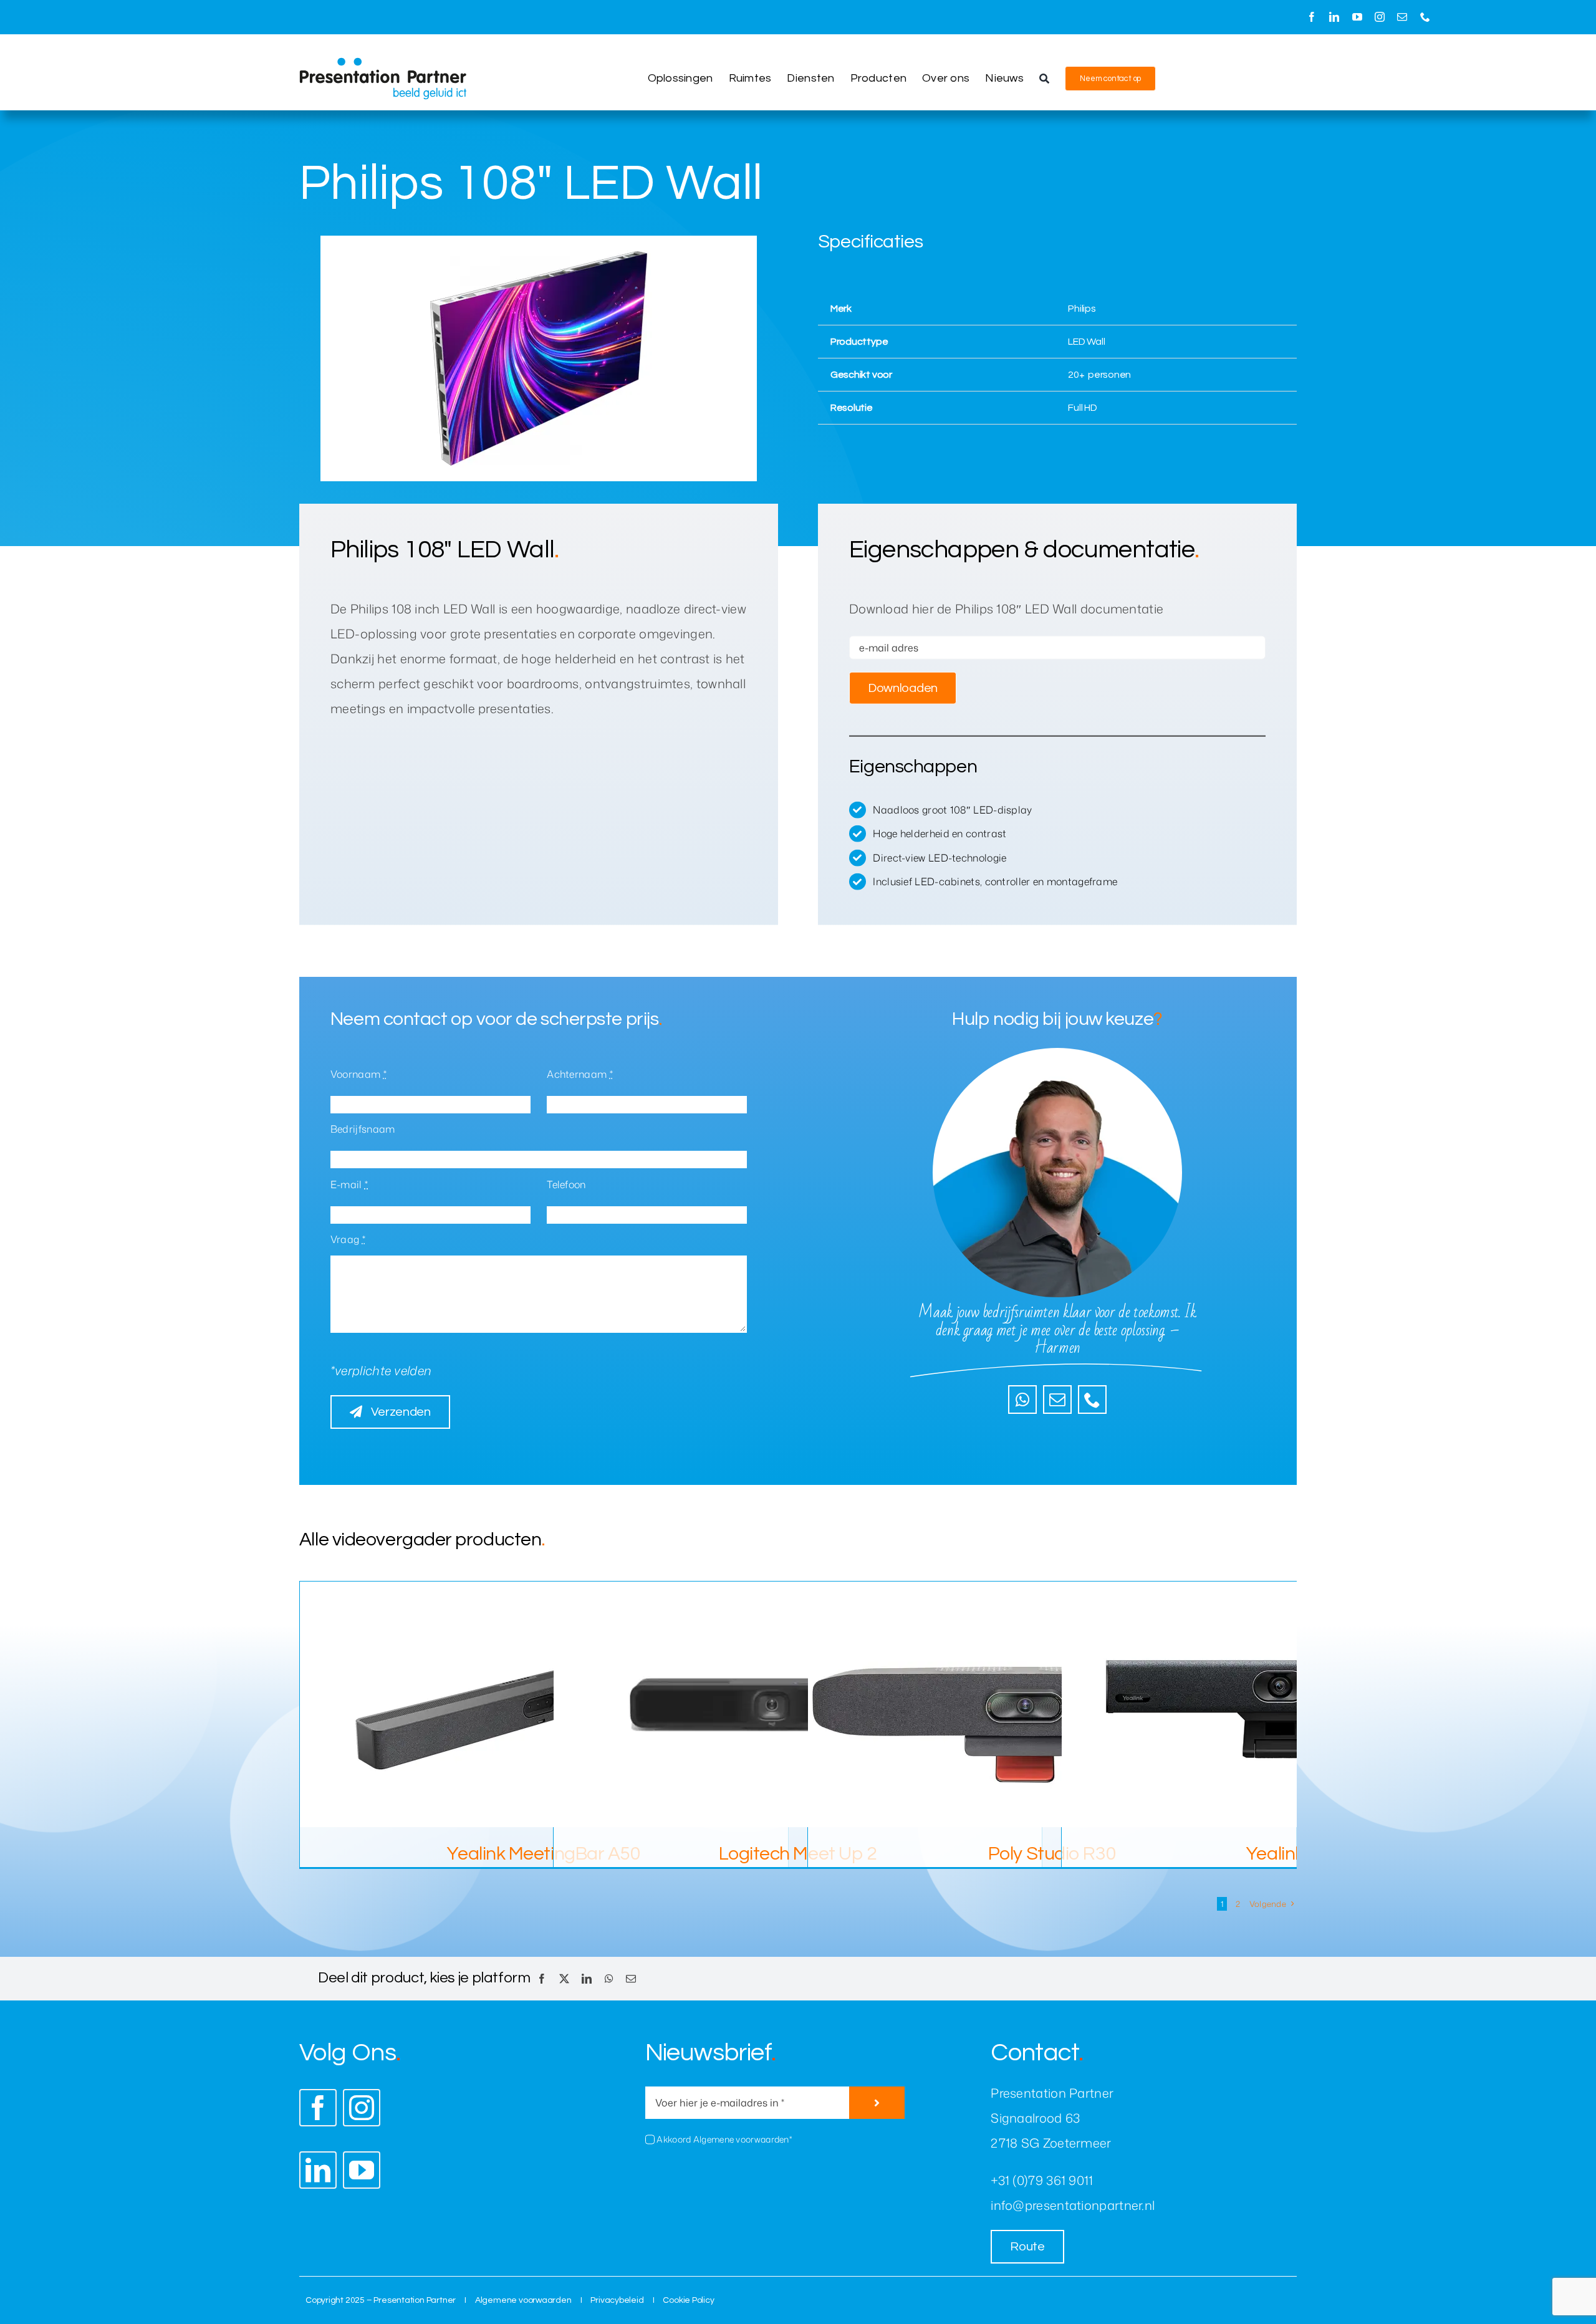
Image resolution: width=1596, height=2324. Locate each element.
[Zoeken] (1044, 79)
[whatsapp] (1022, 1400)
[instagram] (1380, 17)
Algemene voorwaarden (523, 2300)
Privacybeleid (617, 2300)
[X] (564, 1979)
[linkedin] (1334, 17)
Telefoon (566, 1184)
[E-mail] (631, 1979)
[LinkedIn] (587, 1979)
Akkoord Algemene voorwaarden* (724, 2139)
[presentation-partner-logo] (383, 64)
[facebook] (1312, 17)
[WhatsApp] (609, 1979)
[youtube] (1357, 17)
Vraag (348, 1239)
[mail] (1402, 17)
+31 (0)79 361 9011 (1042, 2180)
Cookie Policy (688, 2300)
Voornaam (358, 1074)
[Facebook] (542, 1979)
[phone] (1425, 17)
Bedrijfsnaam (363, 1129)
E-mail (349, 1184)
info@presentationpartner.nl (1073, 2205)
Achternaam (580, 1074)
